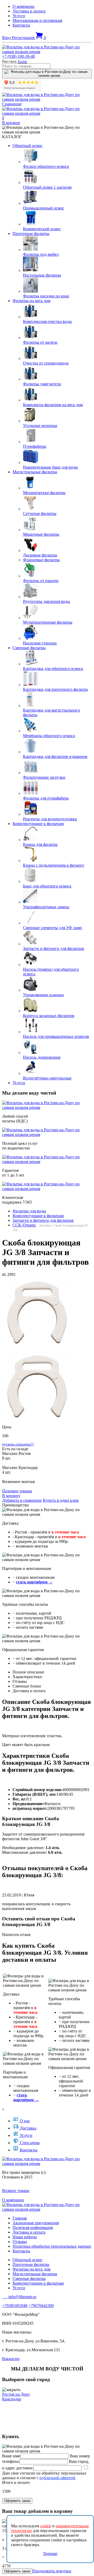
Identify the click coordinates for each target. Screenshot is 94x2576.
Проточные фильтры (31, 234)
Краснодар (12, 2399)
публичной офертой (57, 2478)
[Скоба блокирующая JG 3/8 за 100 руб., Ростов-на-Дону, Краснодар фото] (36, 1313)
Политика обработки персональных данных (52, 2246)
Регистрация (24, 38)
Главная (20, 2218)
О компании (23, 6)
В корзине (11, 123)
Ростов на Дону (16, 2394)
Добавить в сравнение (22, 1500)
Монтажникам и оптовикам (37, 20)
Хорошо (50, 2553)
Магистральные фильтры (35, 472)
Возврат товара (16, 2191)
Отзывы (20, 2242)
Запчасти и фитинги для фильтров (43, 1220)
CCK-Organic (24, 1225)
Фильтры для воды (29, 1211)
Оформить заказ (17, 2501)
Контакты (21, 25)
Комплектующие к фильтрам (38, 824)
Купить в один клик (61, 1500)
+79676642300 (41, 2306)
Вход (7, 38)
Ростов (22, 61)
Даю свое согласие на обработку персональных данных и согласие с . (47, 2473)
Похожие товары (17, 1491)
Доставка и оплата (29, 11)
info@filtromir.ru (19, 2297)
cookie (46, 2526)
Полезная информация (33, 2227)
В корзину (11, 1496)
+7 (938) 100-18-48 (18, 56)
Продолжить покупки (52, 2571)
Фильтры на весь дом (31, 301)
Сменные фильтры (29, 648)
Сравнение (12, 104)
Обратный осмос (28, 146)
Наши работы (25, 2237)
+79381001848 (15, 2306)
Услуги (19, 16)
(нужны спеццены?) (18, 1444)
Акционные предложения (36, 2223)
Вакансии (11, 2359)
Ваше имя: (11, 2456)
